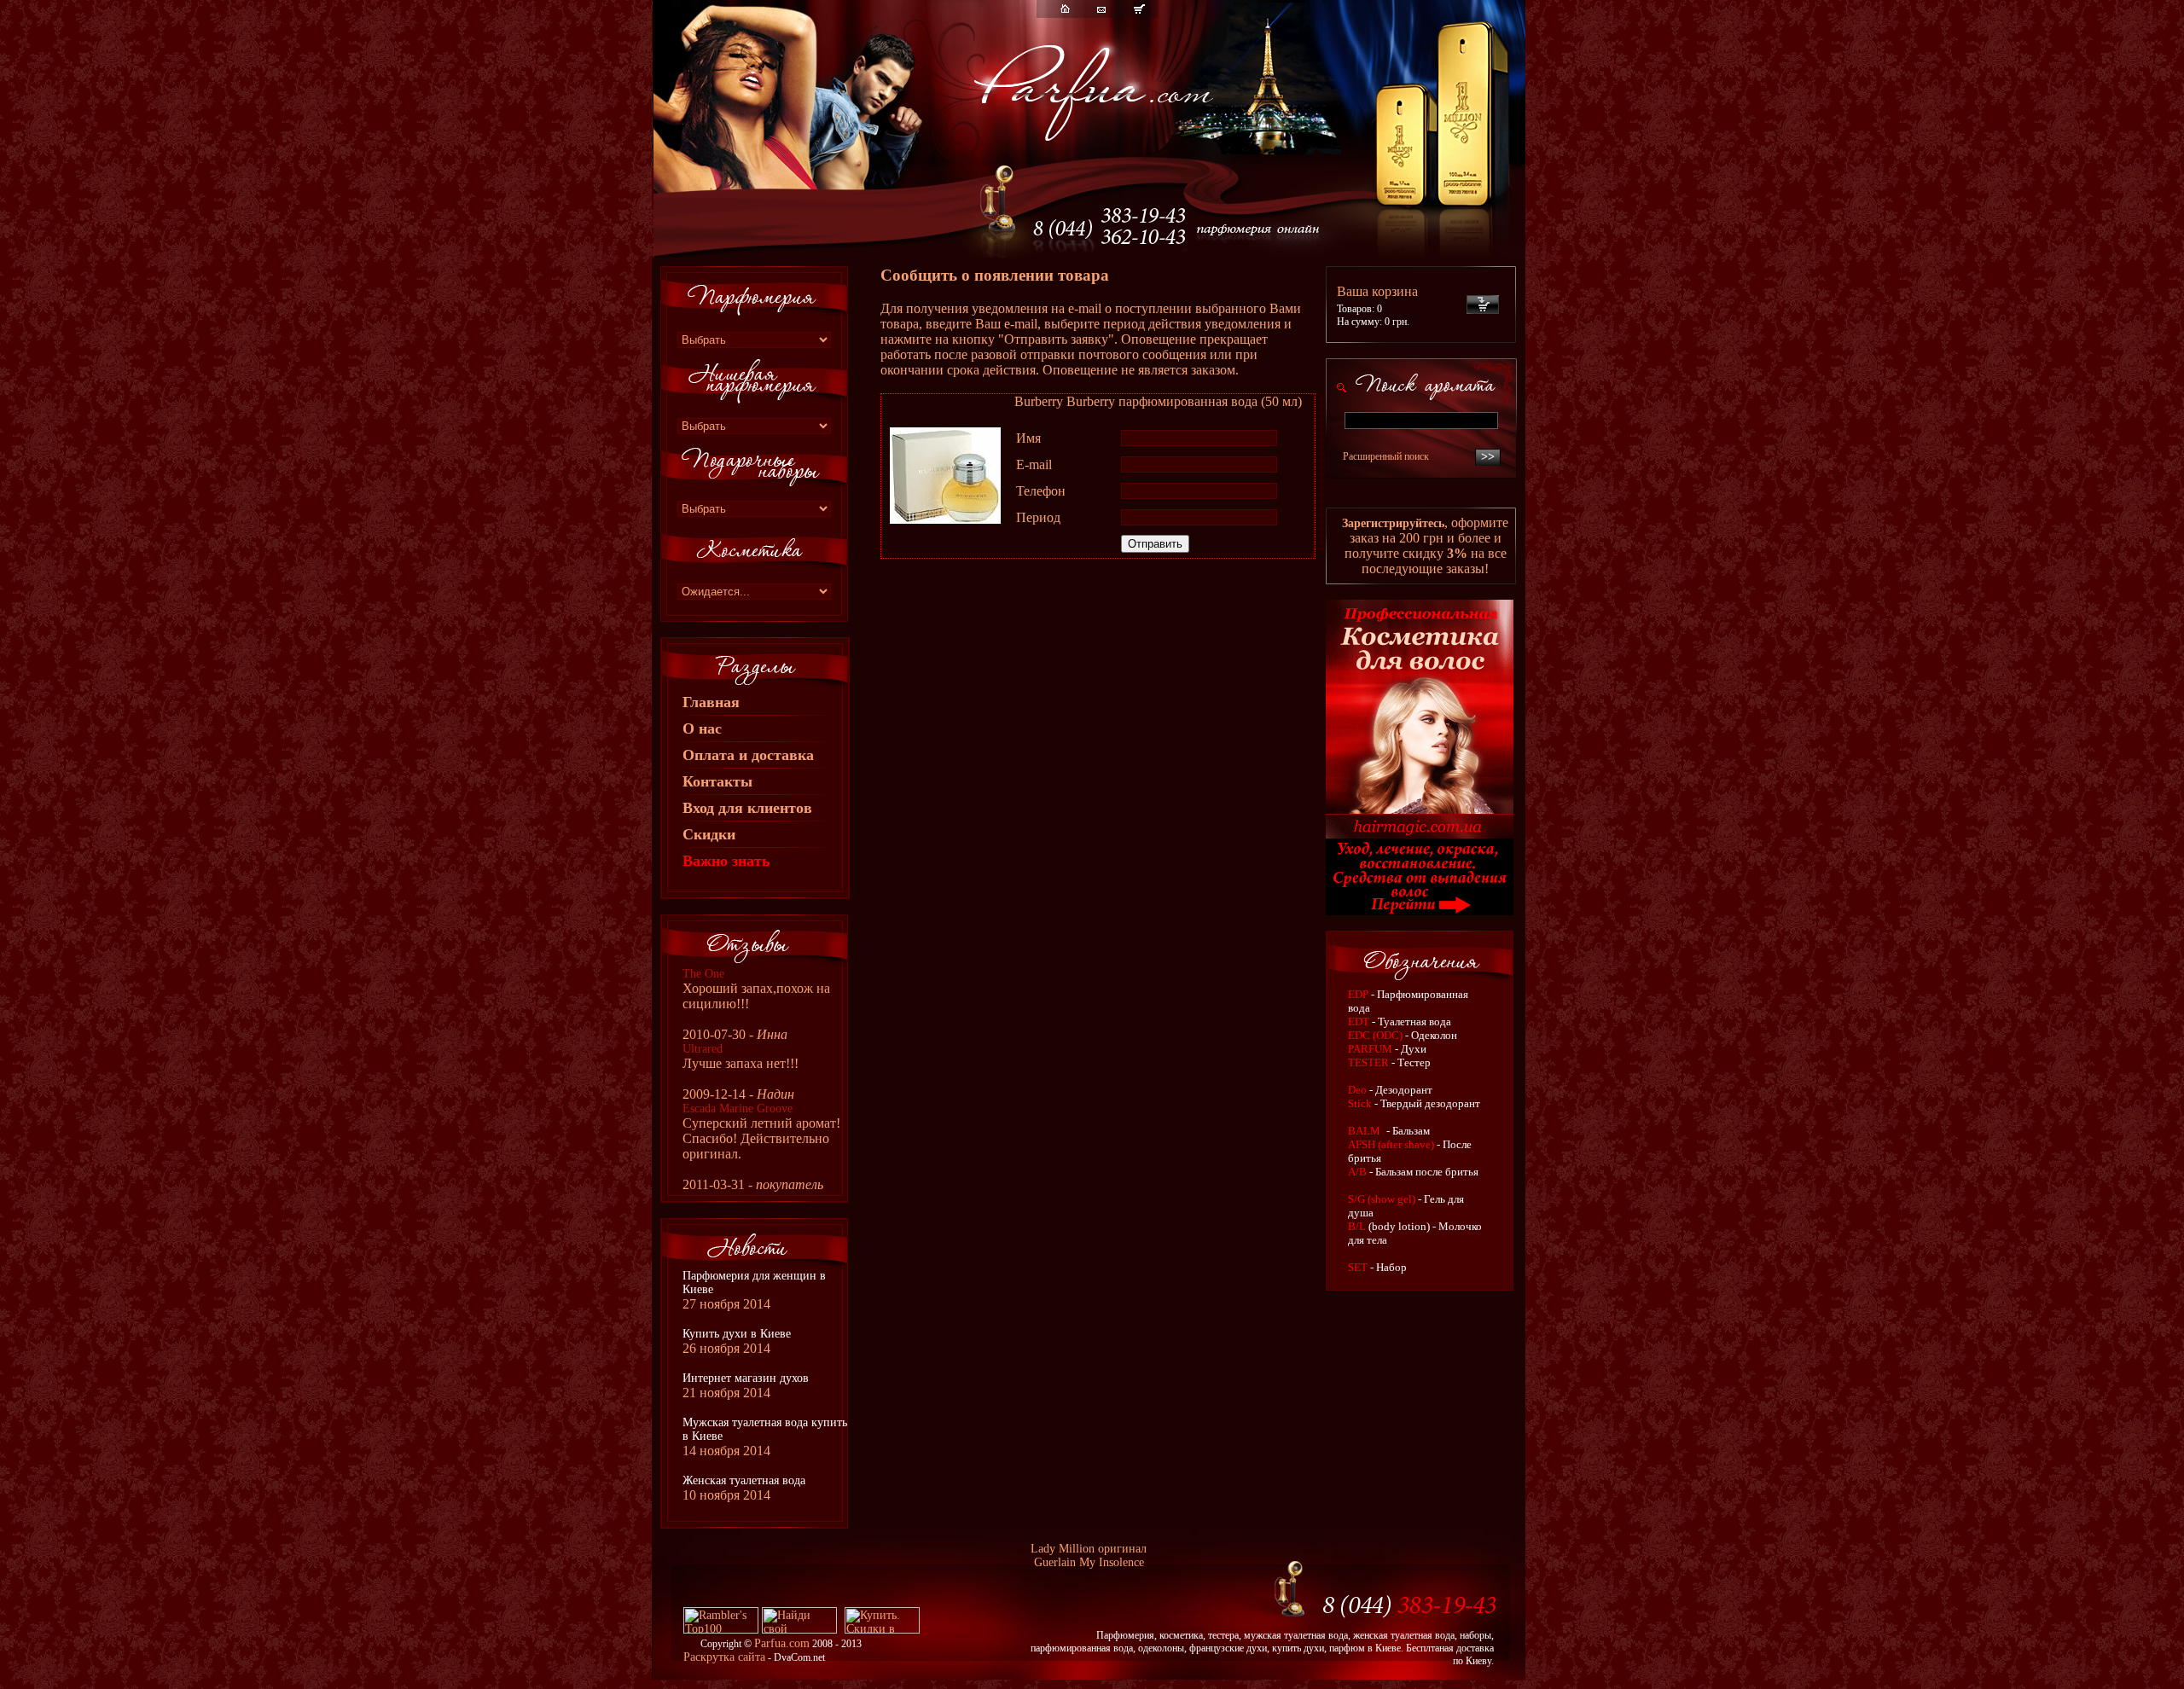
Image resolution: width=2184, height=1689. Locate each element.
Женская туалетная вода (744, 1480)
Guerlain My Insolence (1089, 1562)
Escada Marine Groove (738, 1109)
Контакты (717, 781)
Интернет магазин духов (746, 1378)
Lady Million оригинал (1089, 1549)
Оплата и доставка (748, 755)
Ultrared (703, 1049)
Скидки (709, 834)
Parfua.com (782, 1643)
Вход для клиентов (747, 808)
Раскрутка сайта (724, 1657)
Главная (711, 702)
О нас (702, 728)
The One (703, 974)
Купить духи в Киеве (737, 1334)
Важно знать (726, 861)
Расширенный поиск (1386, 456)
